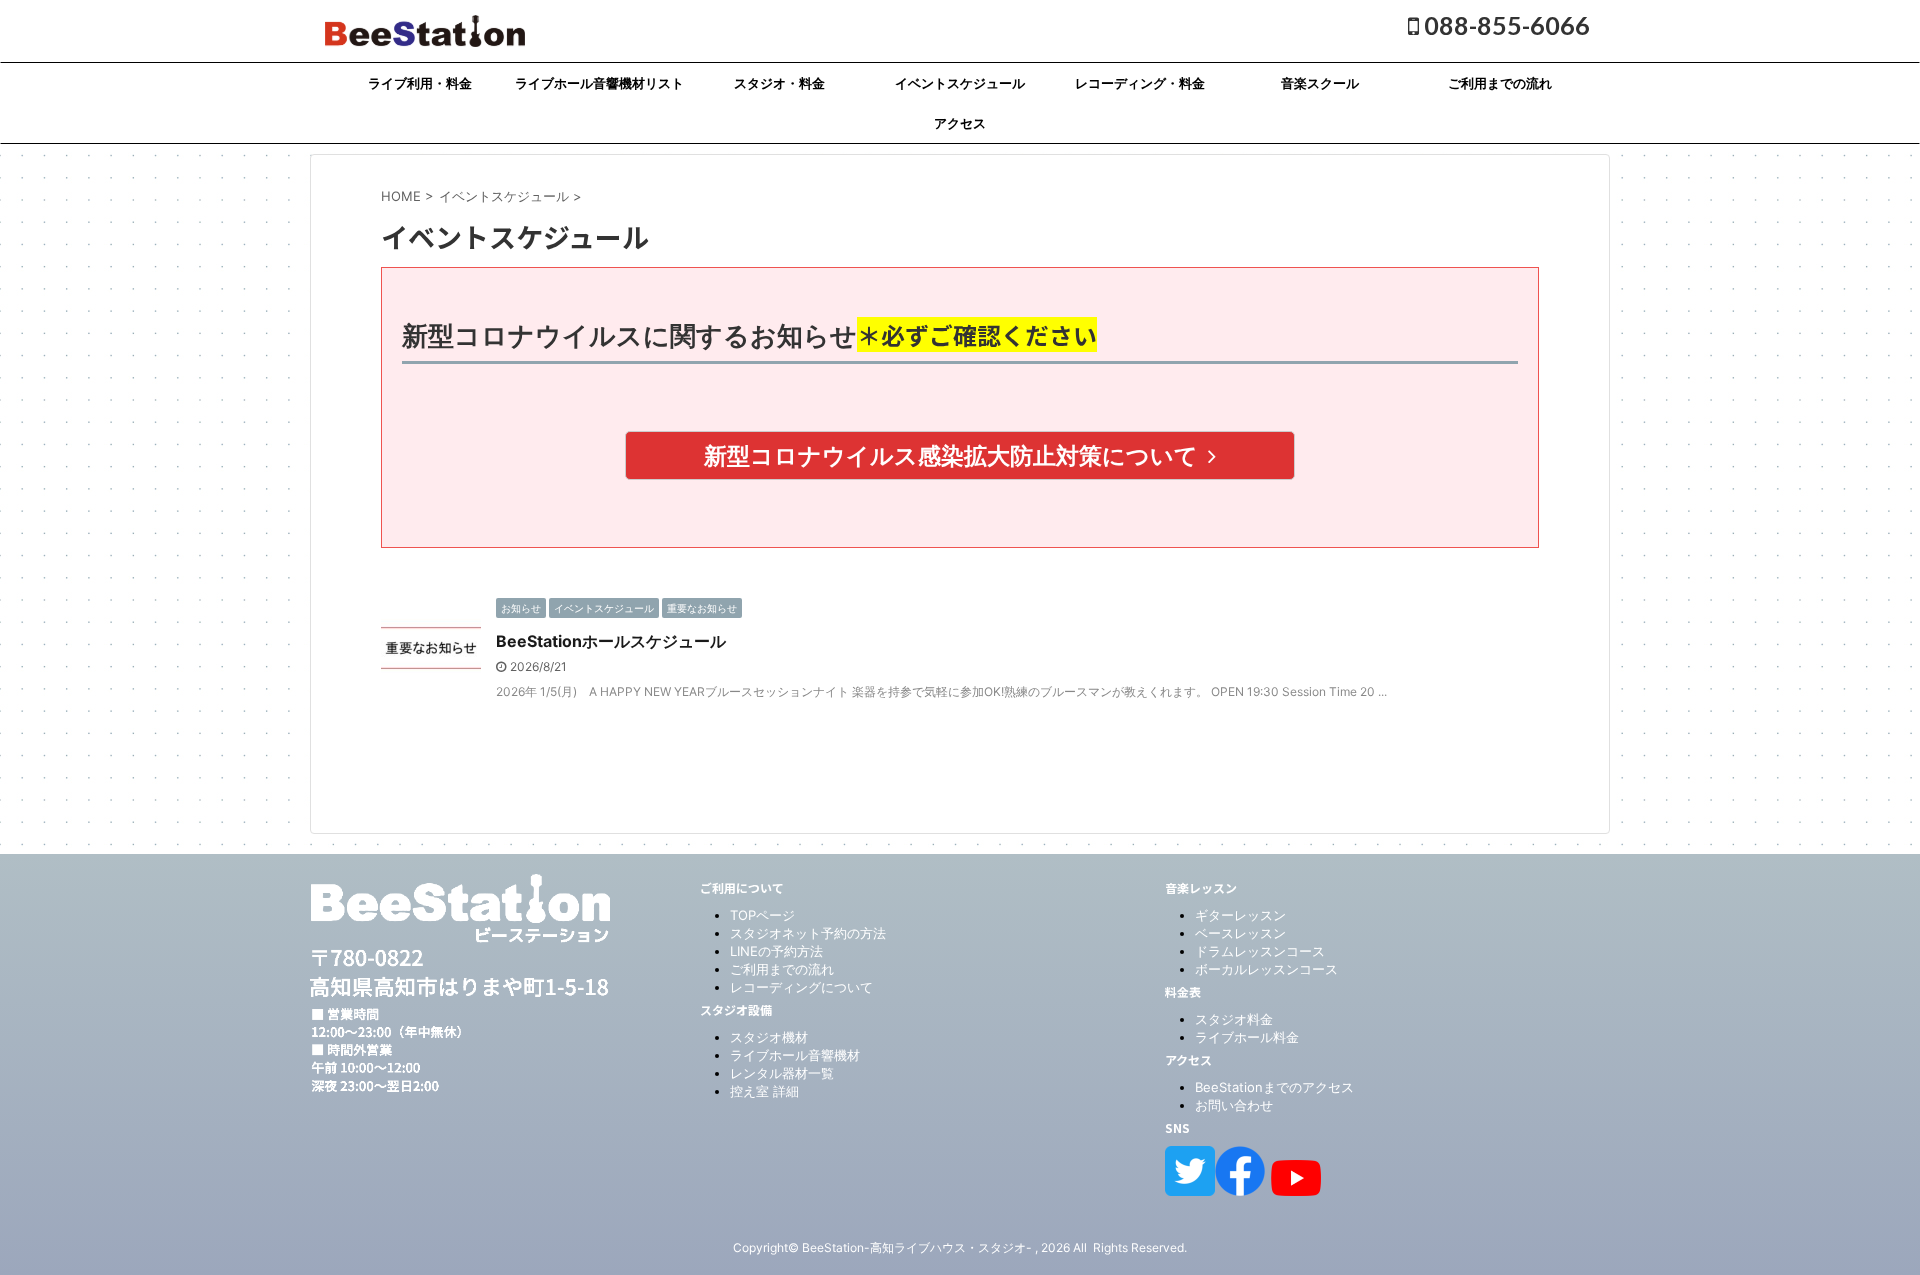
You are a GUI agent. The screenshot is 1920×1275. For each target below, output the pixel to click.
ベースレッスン (1240, 933)
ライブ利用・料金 (420, 83)
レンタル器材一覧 (782, 1073)
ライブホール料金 (1247, 1037)
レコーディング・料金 (1140, 83)
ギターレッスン (1240, 915)
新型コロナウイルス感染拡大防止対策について (951, 455)
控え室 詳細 (764, 1091)
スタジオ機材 (769, 1037)
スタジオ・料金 (779, 83)
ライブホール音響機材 (795, 1055)
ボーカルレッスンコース (1266, 969)
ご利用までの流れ (1500, 83)
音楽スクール (1320, 83)
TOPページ (762, 915)
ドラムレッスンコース (1260, 951)
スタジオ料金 (1234, 1019)
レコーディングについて (801, 987)
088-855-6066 (1504, 25)
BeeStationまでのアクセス (1274, 1087)
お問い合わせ (1234, 1105)
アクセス (960, 123)
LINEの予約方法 (776, 951)
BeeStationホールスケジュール (611, 641)
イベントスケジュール (960, 83)
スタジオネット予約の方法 (808, 933)
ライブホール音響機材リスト (599, 83)
